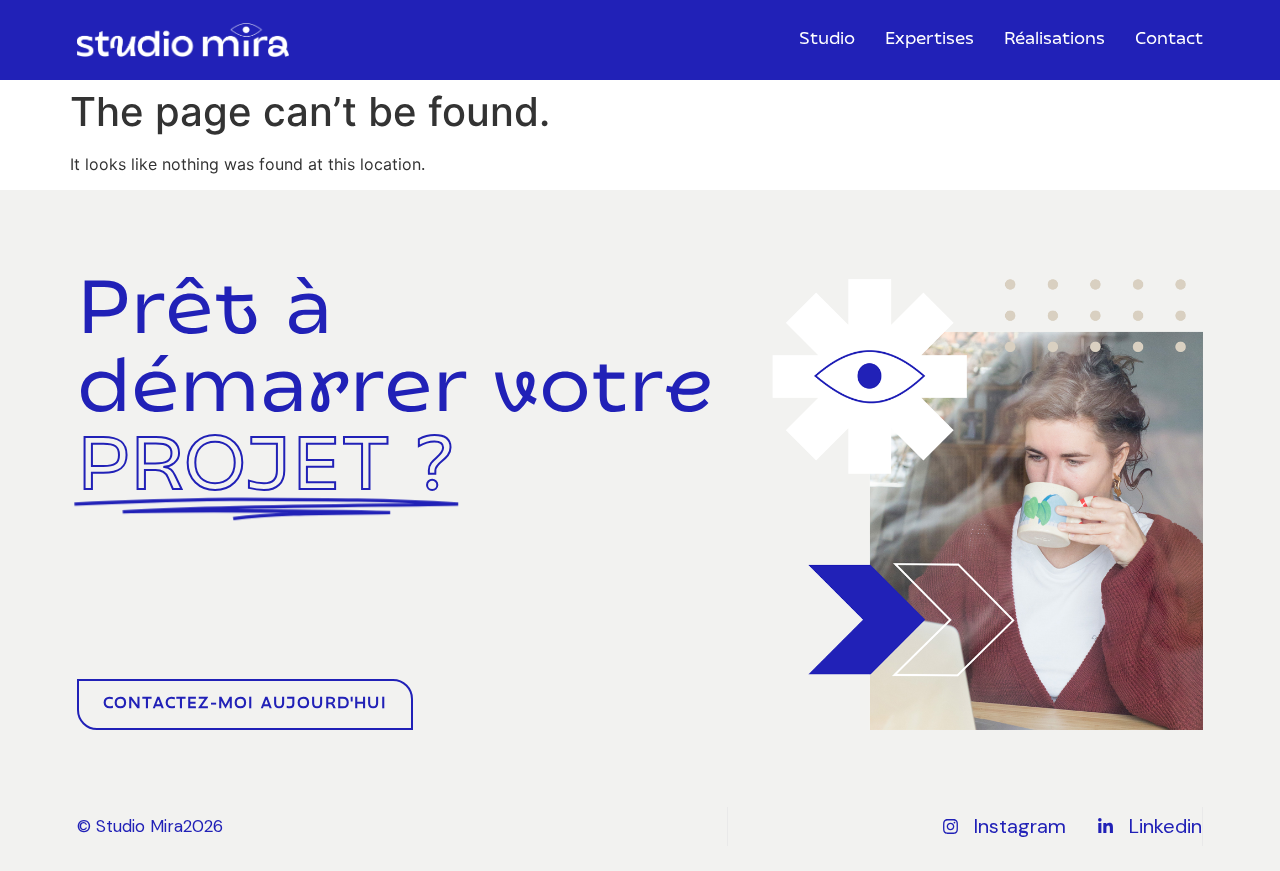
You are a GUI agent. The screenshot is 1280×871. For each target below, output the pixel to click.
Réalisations (1054, 40)
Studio (827, 40)
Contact (1169, 40)
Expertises (929, 40)
